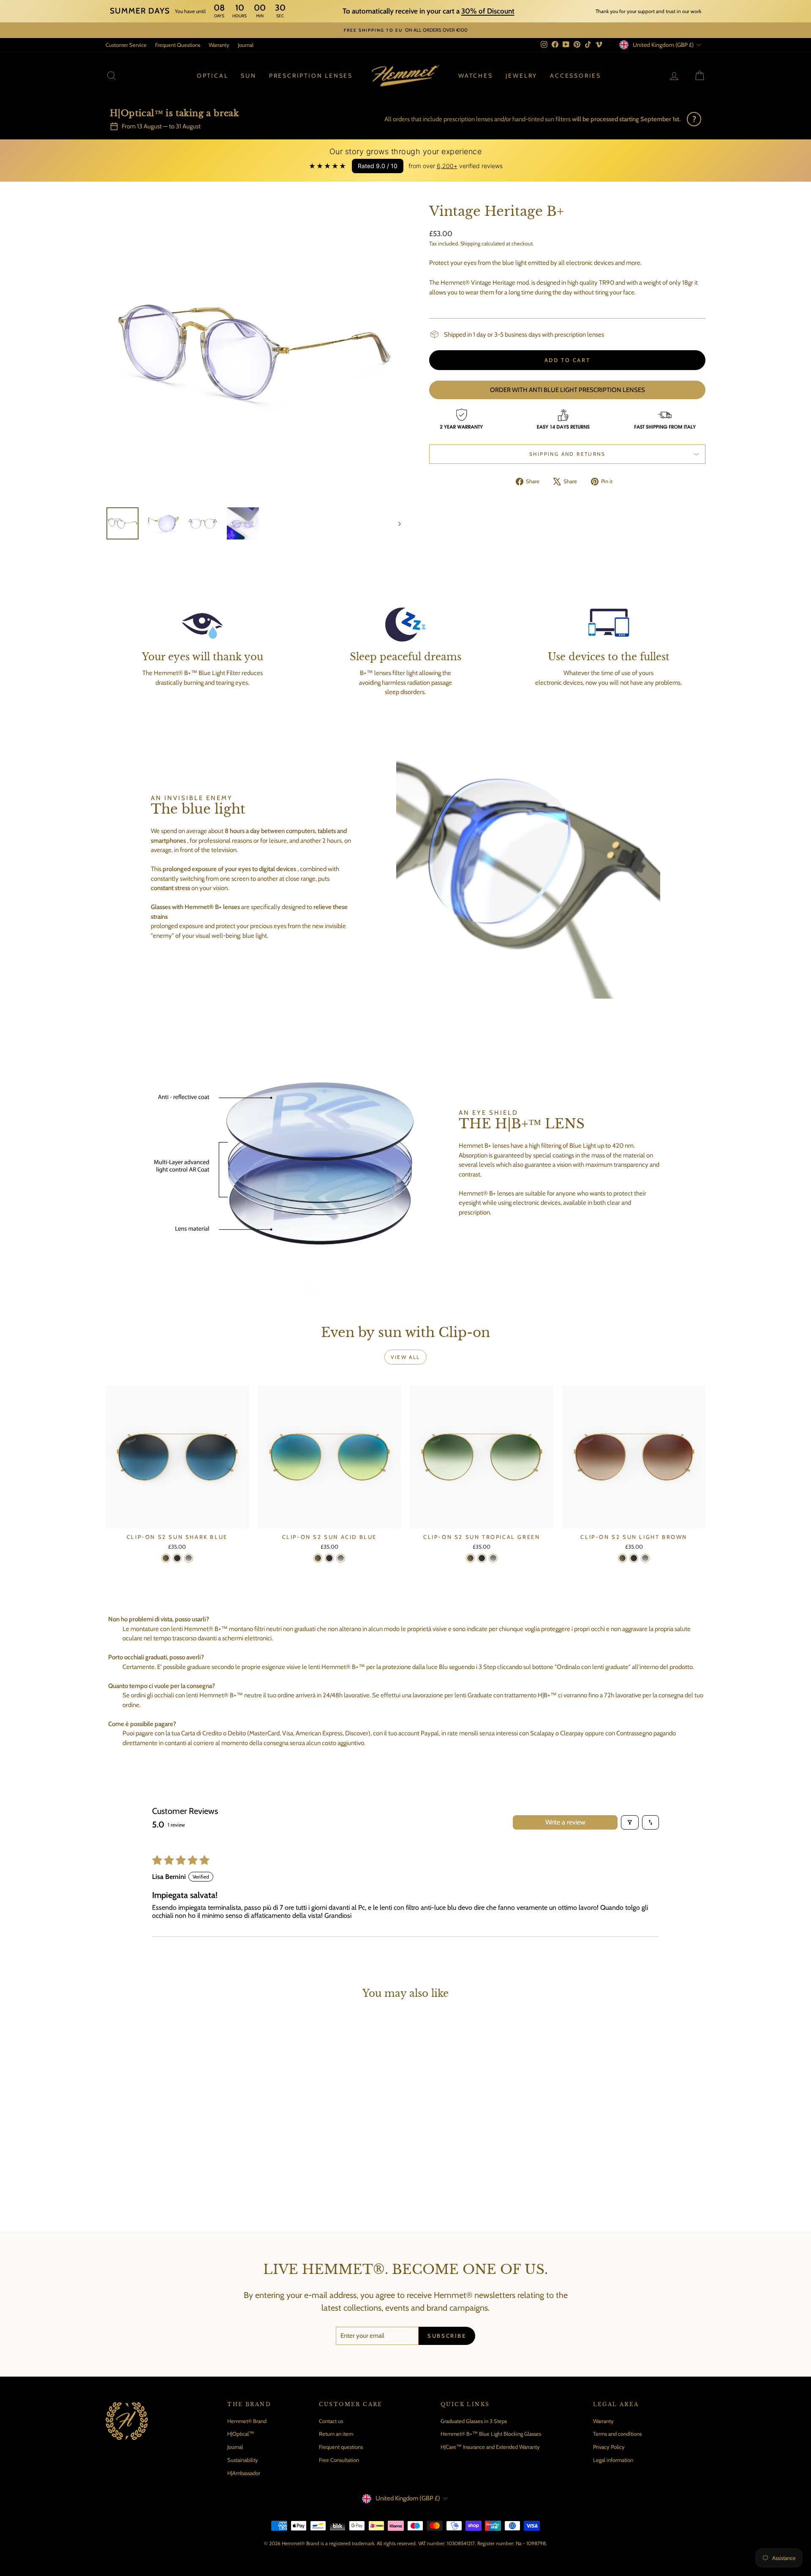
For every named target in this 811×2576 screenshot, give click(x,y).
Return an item (336, 2434)
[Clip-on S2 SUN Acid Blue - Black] (329, 1558)
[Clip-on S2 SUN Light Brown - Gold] (622, 1558)
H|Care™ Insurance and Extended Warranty (490, 2447)
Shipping (470, 244)
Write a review (565, 1822)
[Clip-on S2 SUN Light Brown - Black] (634, 1558)
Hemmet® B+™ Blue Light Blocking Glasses (491, 2434)
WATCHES (476, 76)
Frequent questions (341, 2447)
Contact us (331, 2421)
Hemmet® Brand (247, 2421)
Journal (246, 45)
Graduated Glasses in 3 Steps (474, 2421)
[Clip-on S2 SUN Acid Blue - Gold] (318, 1558)
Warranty (219, 45)
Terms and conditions (617, 2434)
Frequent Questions (178, 45)
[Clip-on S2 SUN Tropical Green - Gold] (470, 1558)
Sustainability (243, 2460)
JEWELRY (522, 76)
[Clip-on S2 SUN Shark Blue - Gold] (166, 1558)
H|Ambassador (244, 2473)
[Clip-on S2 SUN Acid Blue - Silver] (341, 1558)
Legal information (613, 2460)
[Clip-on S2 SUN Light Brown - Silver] (645, 1558)
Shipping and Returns (567, 454)
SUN (248, 76)
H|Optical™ (241, 2434)
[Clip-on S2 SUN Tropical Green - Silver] (493, 1558)
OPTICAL (213, 76)
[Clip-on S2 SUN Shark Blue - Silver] (189, 1558)
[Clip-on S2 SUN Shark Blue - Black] (177, 1558)
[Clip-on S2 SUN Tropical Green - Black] (482, 1558)
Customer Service (126, 45)
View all (405, 1357)
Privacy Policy (609, 2447)
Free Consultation (339, 2460)
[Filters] (630, 1822)
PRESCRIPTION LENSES (311, 76)
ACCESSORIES (576, 76)
